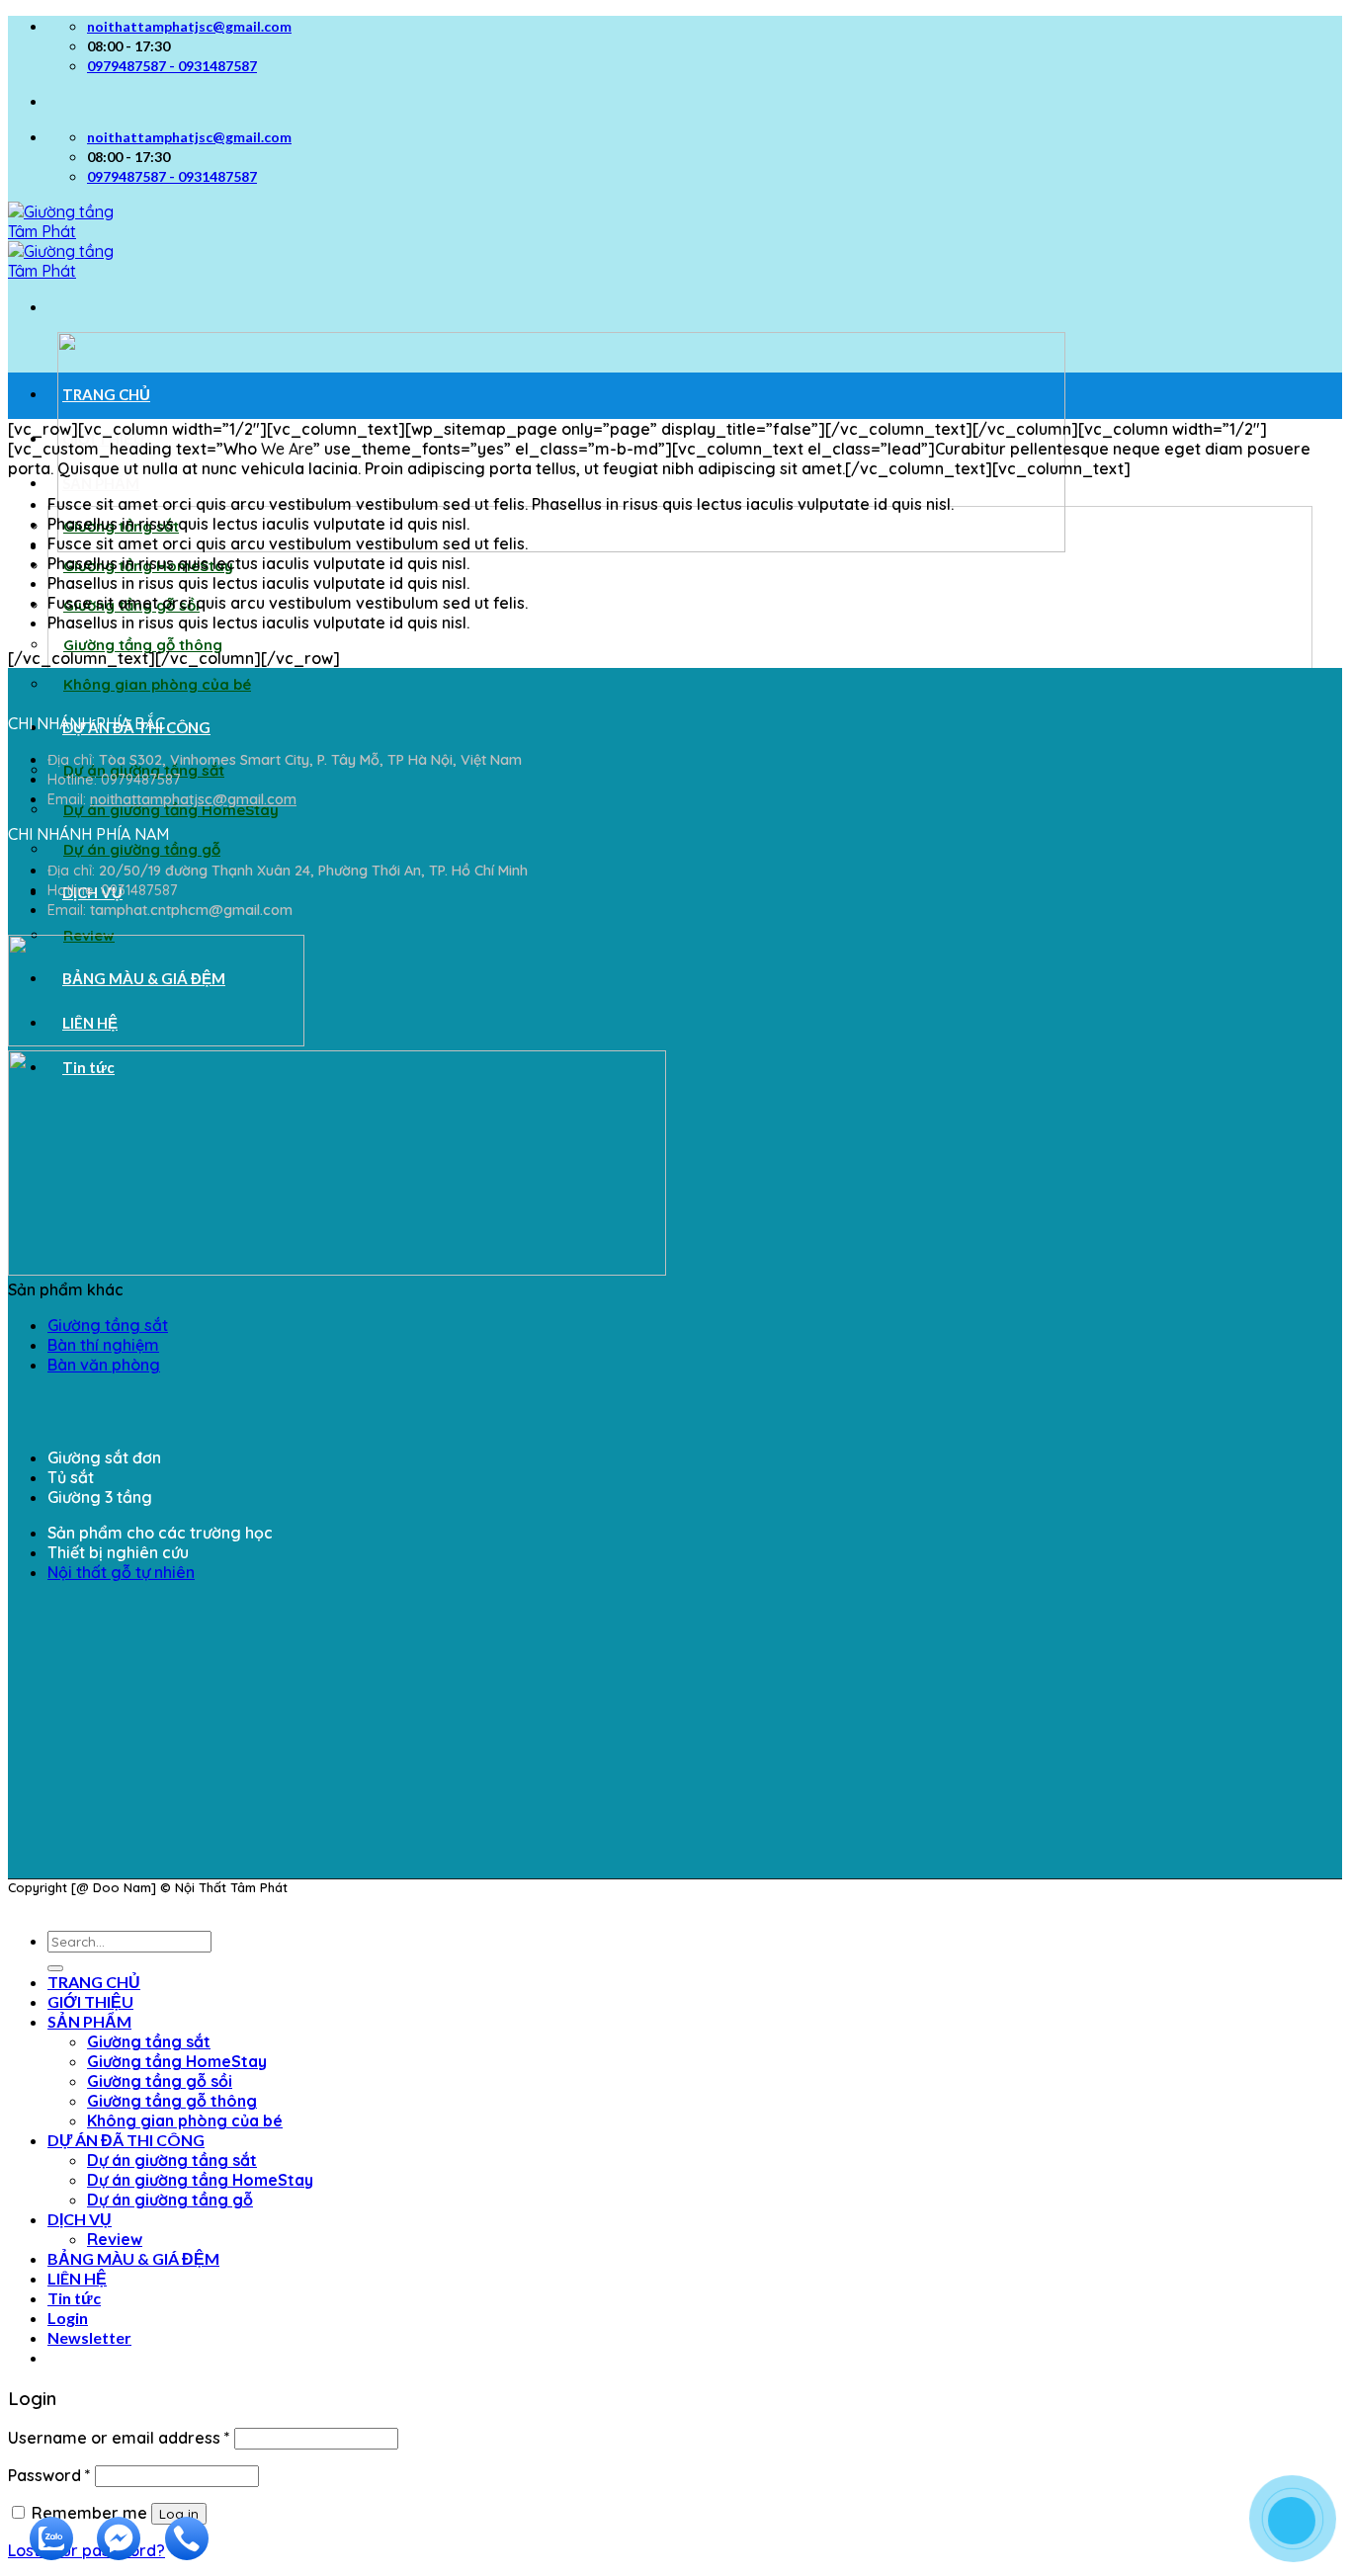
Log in (179, 2514)
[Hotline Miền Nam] (182, 2554)
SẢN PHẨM (101, 483)
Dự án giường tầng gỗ (142, 849)
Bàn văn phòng (104, 1365)
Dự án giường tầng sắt (172, 2160)
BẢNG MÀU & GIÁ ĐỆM (133, 2258)
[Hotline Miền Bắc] (1197, 2437)
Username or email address (119, 2438)
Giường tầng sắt (108, 1325)
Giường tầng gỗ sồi (160, 2081)
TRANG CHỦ (106, 394)
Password (49, 2475)
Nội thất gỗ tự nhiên (121, 1572)
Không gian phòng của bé (157, 684)
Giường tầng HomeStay (177, 2061)
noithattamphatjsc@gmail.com (193, 799)
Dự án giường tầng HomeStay (171, 810)
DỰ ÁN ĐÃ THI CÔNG (126, 2140)
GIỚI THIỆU (103, 439)
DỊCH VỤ (80, 2219)
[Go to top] (10, 1905)
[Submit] (55, 1968)
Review (115, 2239)
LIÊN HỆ (77, 2278)
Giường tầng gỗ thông (143, 645)
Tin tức (74, 2298)
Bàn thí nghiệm (103, 1345)
